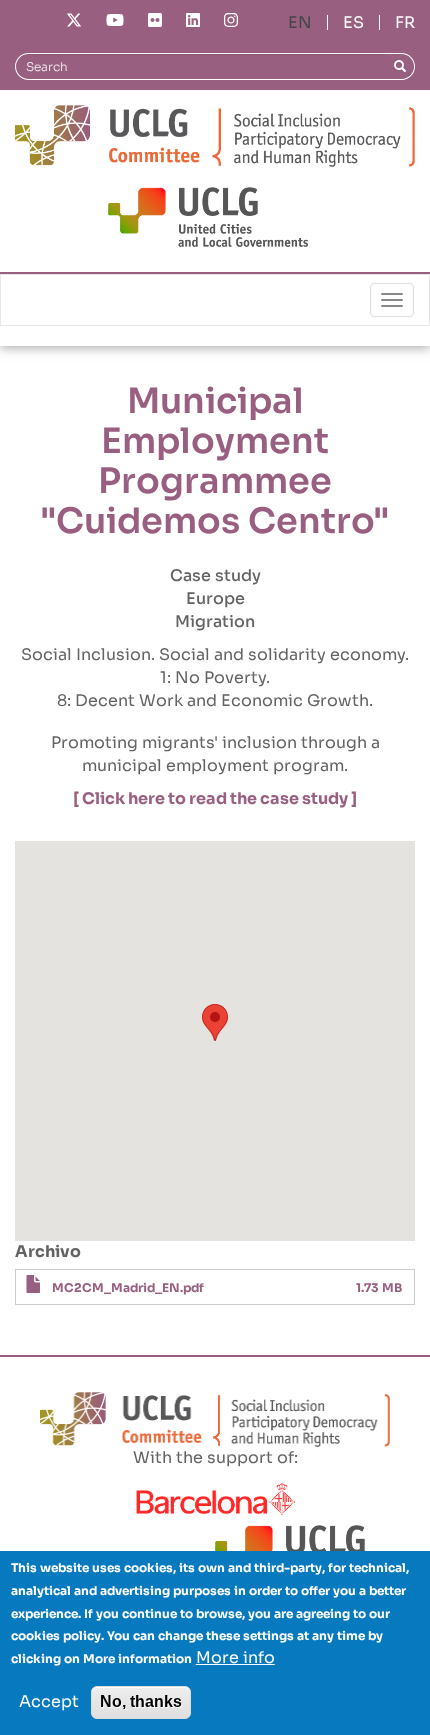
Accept (49, 1701)
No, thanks (141, 1701)
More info (235, 1657)
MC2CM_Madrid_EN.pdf (128, 1287)
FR (405, 22)
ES (353, 22)
